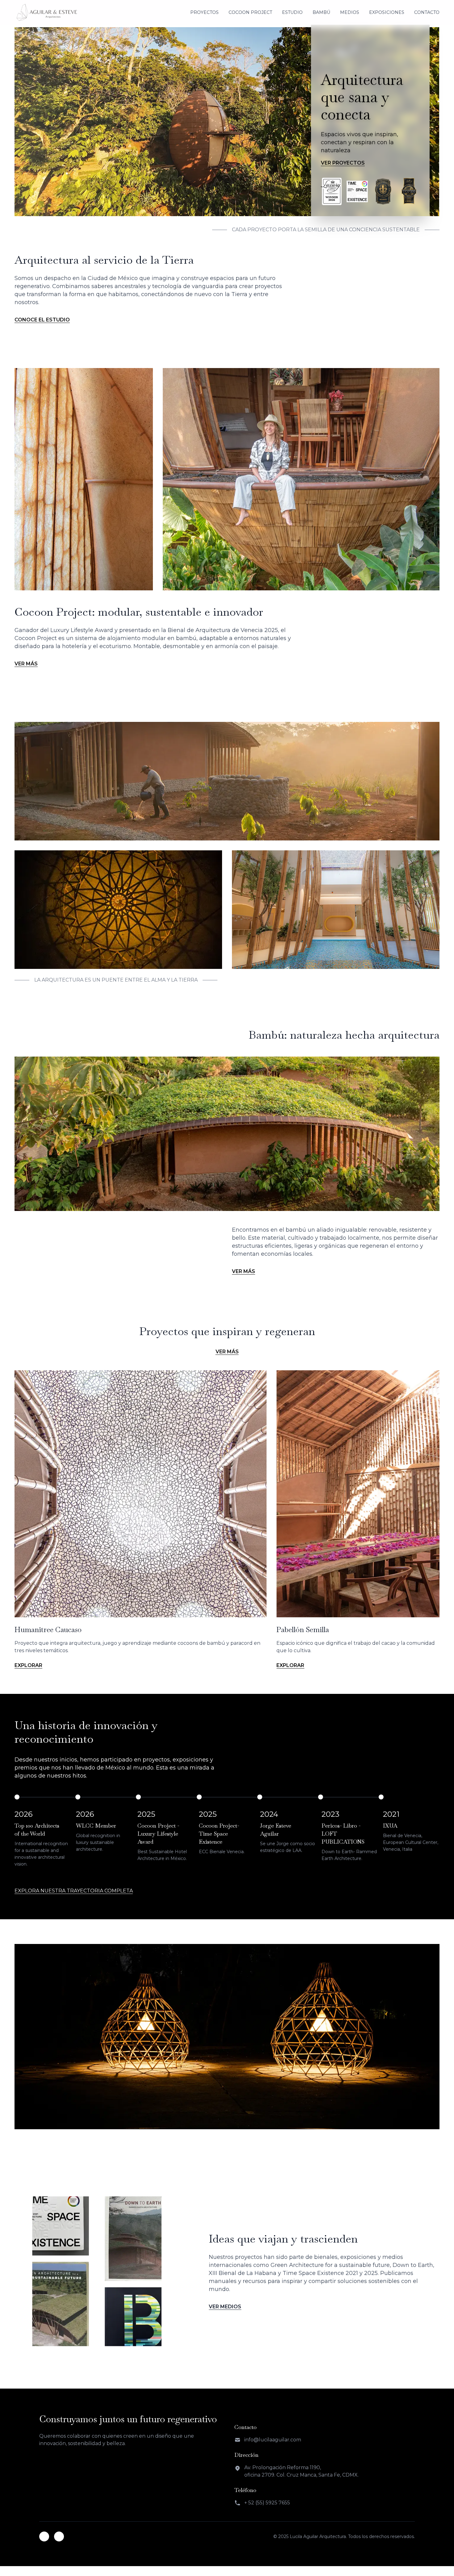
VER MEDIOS (225, 2307)
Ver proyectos (343, 163)
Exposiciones (387, 12)
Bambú (321, 12)
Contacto (427, 12)
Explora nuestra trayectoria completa (74, 1891)
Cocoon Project (250, 12)
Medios (350, 12)
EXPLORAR (28, 1665)
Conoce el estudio (42, 320)
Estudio (292, 12)
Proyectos (204, 12)
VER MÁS (26, 664)
